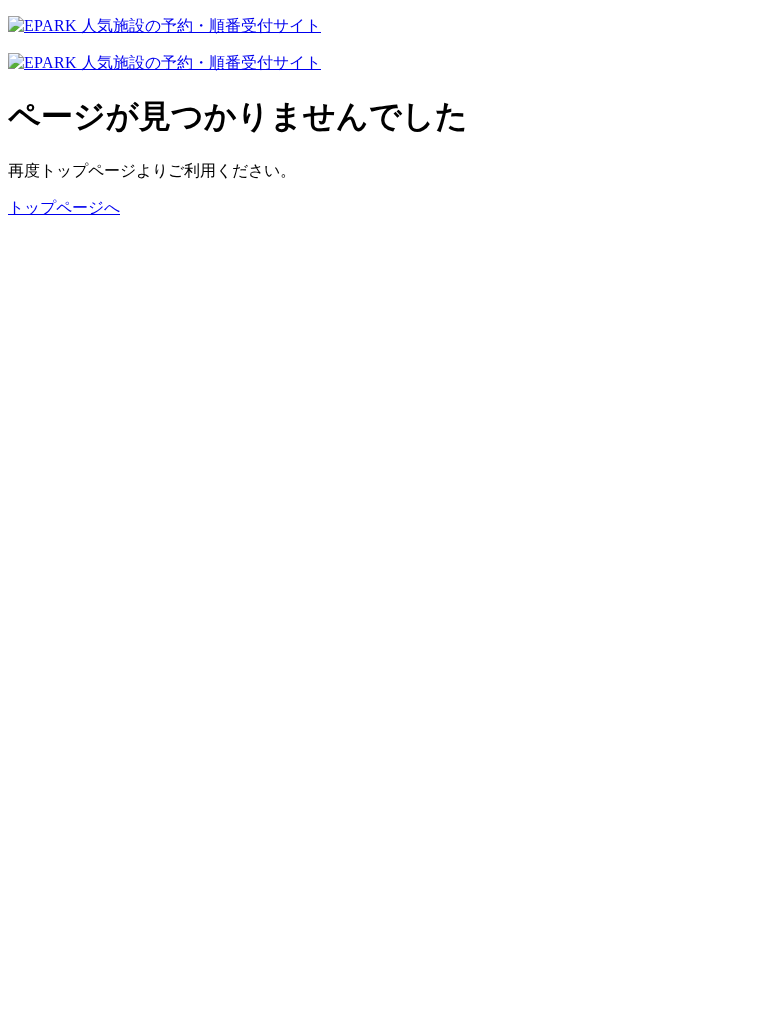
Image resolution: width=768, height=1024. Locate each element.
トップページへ (64, 207)
